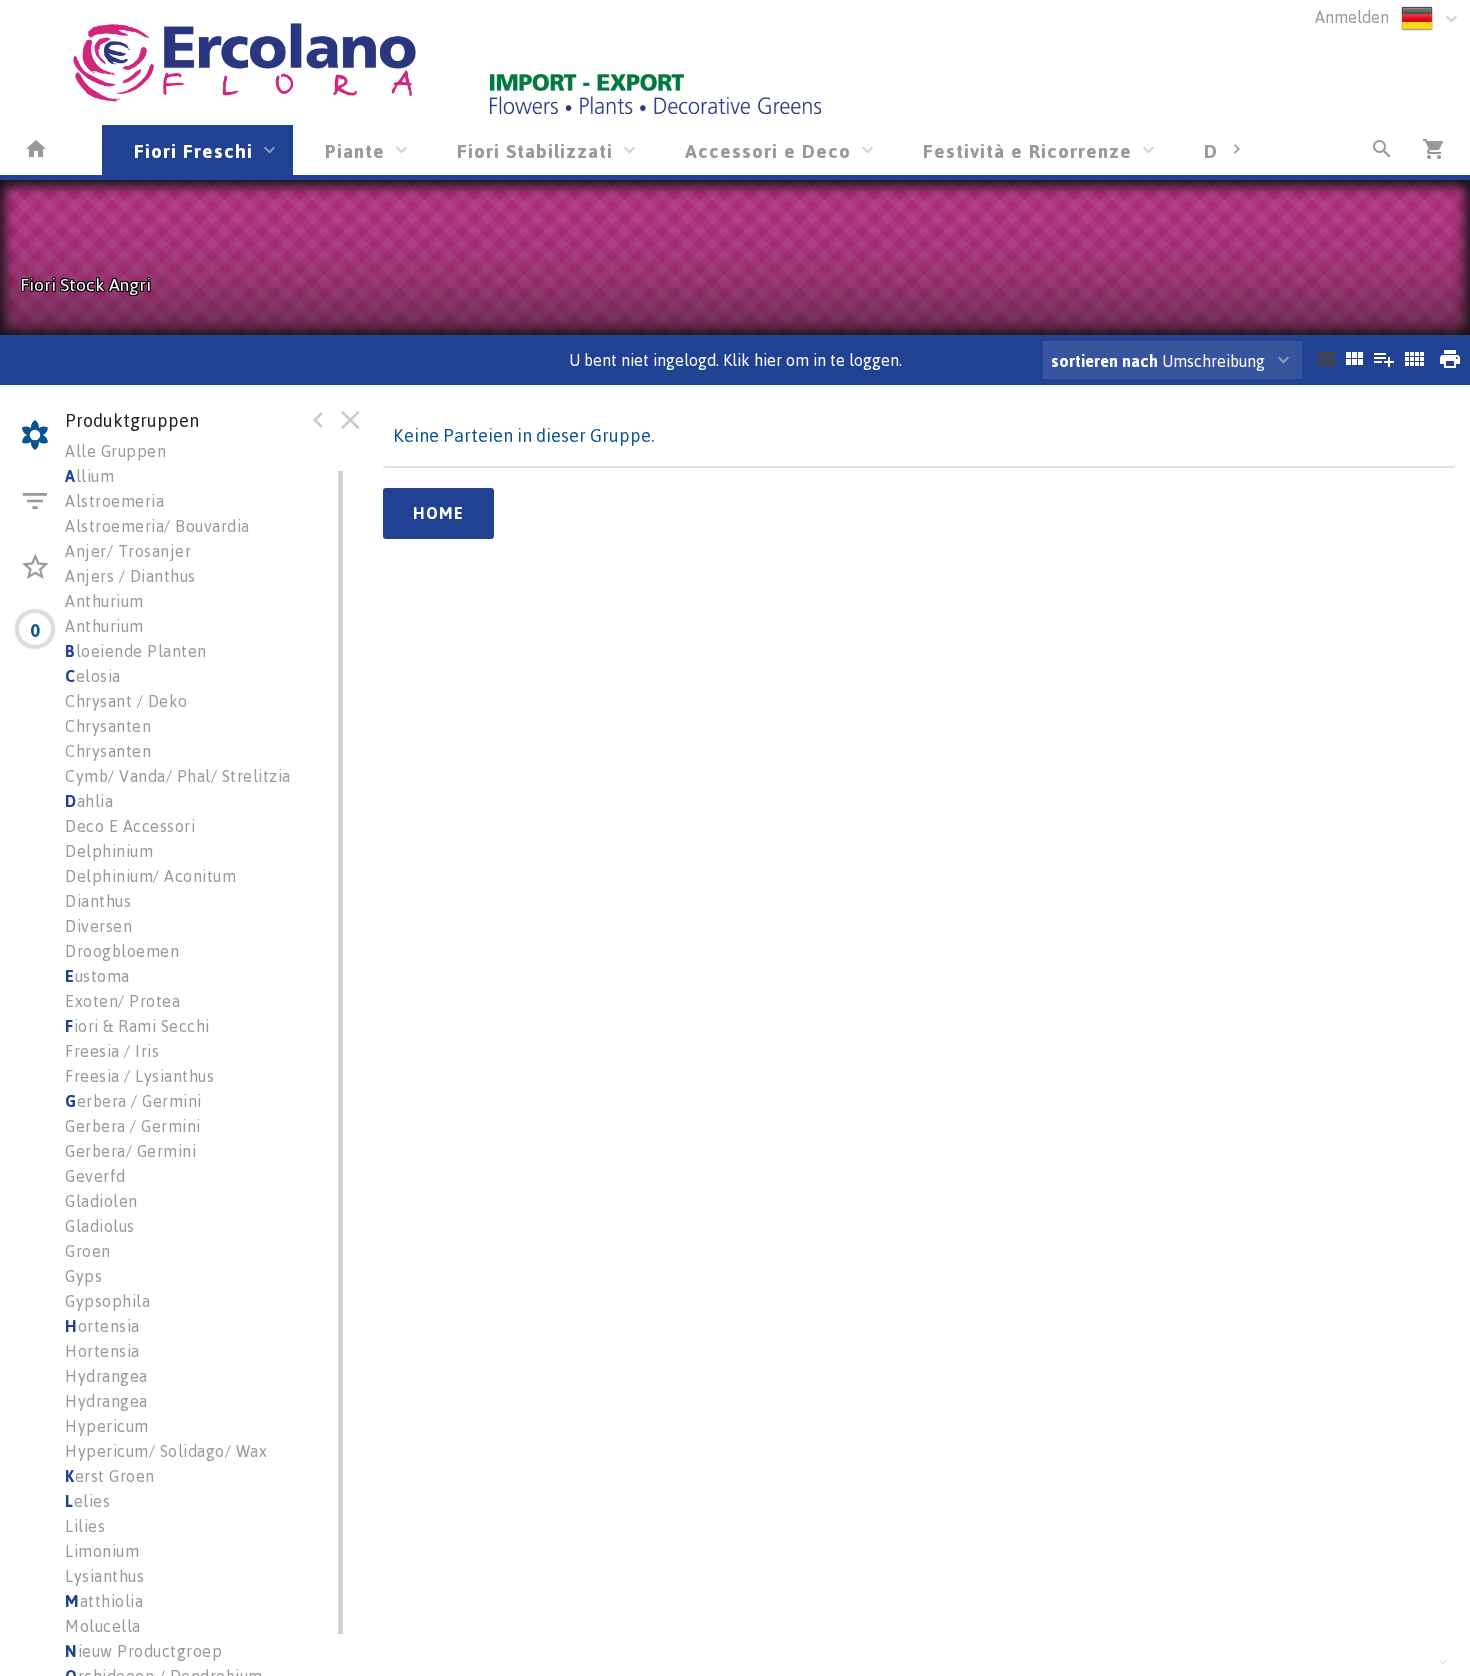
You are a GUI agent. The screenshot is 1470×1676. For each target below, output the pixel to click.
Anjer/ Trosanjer (128, 551)
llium (89, 476)
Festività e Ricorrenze (1027, 150)
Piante (355, 150)
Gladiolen (101, 1201)
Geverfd (95, 1176)
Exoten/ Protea (122, 1001)
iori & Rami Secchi (137, 1026)
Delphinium (109, 851)
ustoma (97, 976)
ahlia (89, 801)
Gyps (83, 1276)
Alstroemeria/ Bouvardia (157, 526)
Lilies (85, 1526)
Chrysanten (108, 726)
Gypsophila (107, 1301)
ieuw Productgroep (143, 1651)
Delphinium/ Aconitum (150, 876)
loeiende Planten (136, 651)
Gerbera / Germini (133, 1126)
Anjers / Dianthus (130, 576)
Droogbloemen (122, 951)
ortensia (102, 1326)
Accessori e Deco (768, 150)
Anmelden (1352, 17)
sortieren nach (1106, 361)
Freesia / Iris (112, 1051)
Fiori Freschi (193, 150)
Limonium (102, 1551)
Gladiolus (100, 1226)
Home (438, 513)
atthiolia (104, 1601)
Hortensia (102, 1351)
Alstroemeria (114, 501)
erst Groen (110, 1476)
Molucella (103, 1626)
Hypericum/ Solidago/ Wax (166, 1451)
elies (87, 1501)
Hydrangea (106, 1376)
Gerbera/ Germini (130, 1151)
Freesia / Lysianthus (139, 1076)
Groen (88, 1251)
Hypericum (107, 1426)
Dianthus (98, 901)
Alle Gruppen (115, 451)
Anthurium (104, 601)
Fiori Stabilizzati (535, 150)
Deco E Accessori (130, 826)
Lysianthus (104, 1576)
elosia (93, 676)
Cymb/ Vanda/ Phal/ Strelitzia (178, 776)
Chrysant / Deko (126, 701)
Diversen (98, 926)
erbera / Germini (133, 1101)
